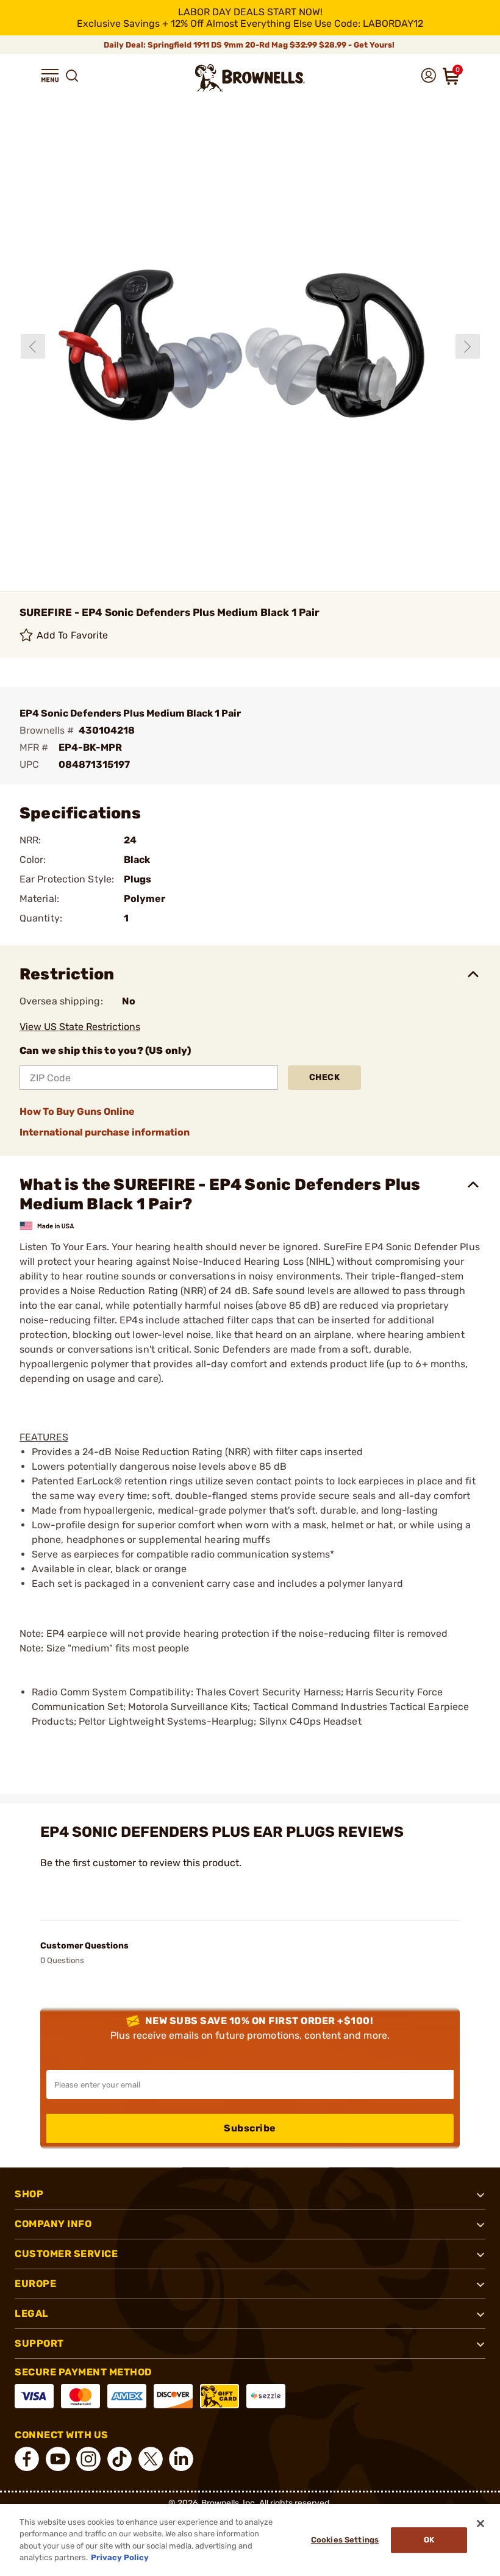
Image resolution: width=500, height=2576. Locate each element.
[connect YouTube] (58, 2459)
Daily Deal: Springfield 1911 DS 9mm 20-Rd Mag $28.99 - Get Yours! (250, 45)
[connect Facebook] (27, 2459)
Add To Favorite (73, 635)
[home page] (250, 78)
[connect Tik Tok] (120, 2459)
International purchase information (105, 1132)
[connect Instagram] (88, 2459)
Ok (429, 2540)
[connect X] (151, 2459)
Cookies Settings (345, 2540)
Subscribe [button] (250, 2128)
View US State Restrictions (80, 1027)
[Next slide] (468, 346)
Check (325, 1077)
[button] (50, 76)
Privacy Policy (120, 2557)
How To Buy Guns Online (77, 1111)
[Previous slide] (33, 346)
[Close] (480, 2524)
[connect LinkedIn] (181, 2459)
